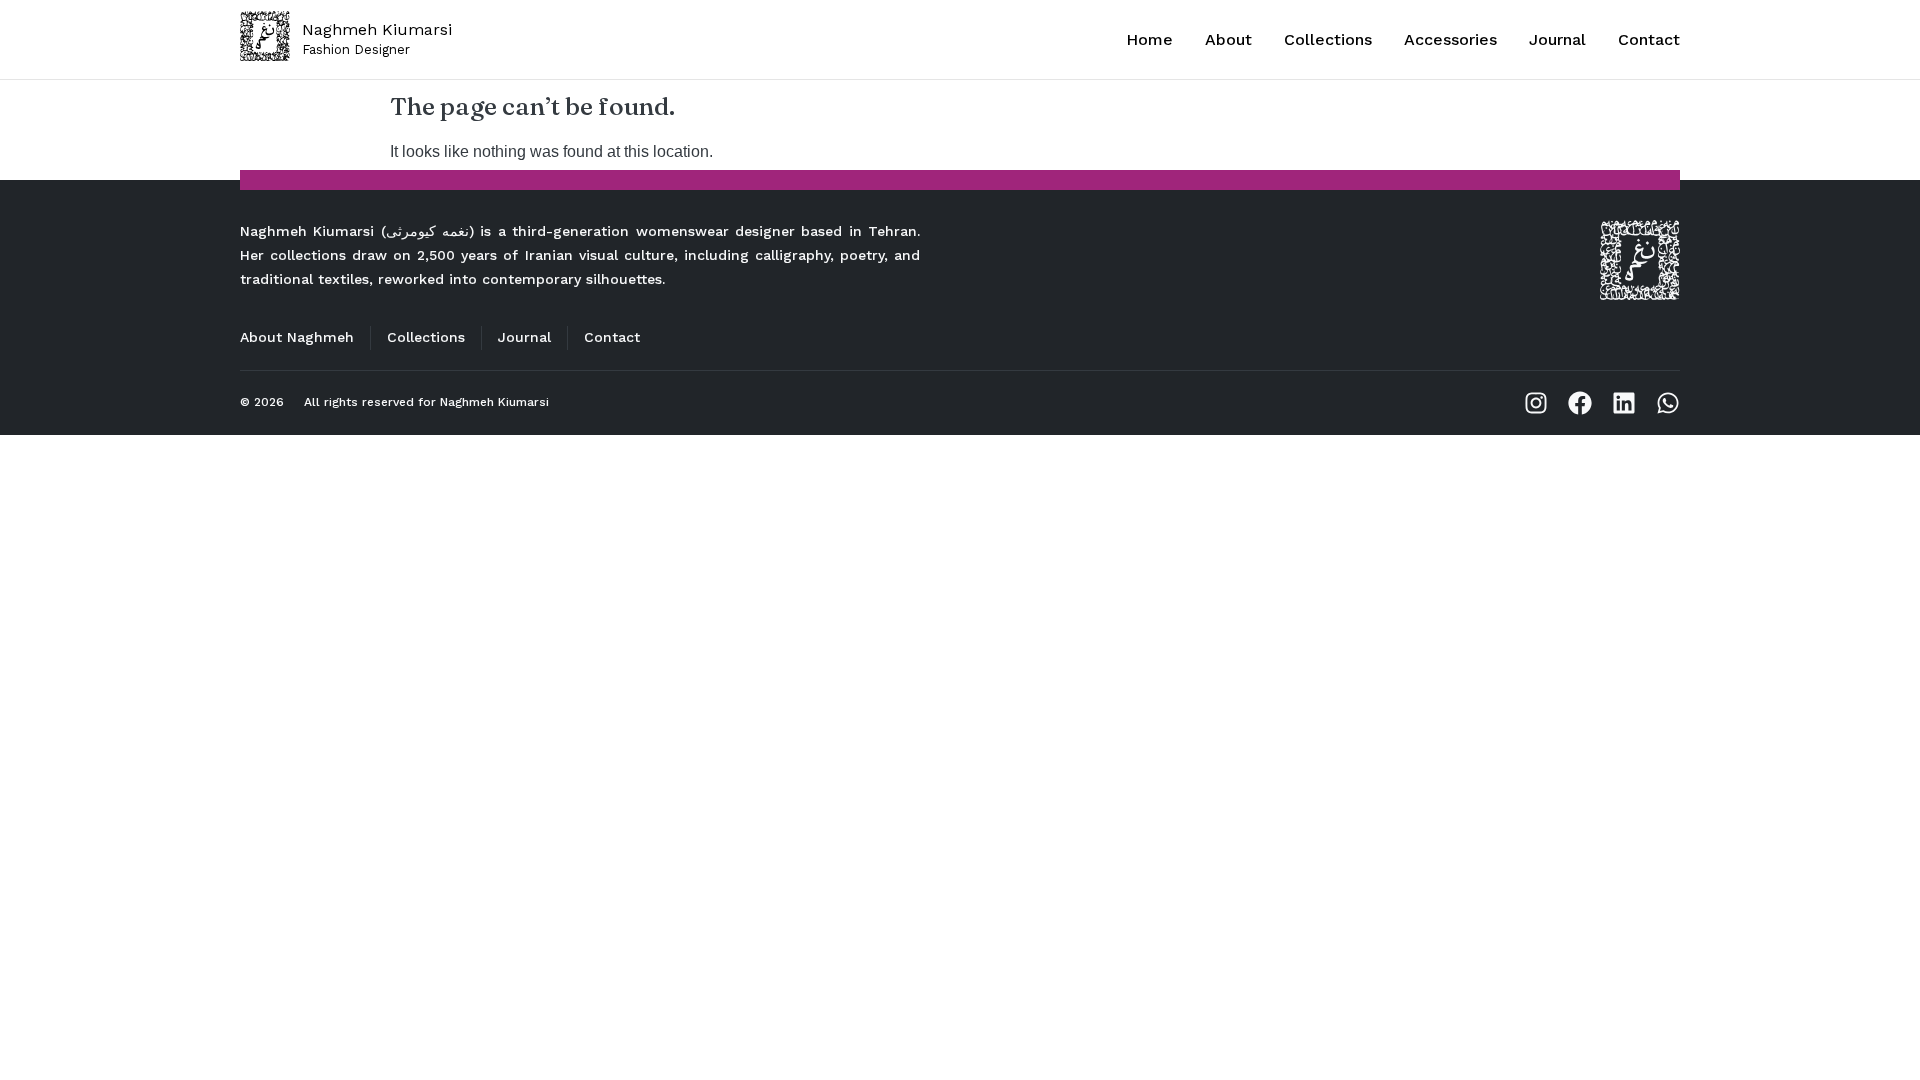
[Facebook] (1580, 403)
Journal (1557, 39)
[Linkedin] (1624, 403)
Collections (1328, 39)
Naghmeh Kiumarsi (494, 402)
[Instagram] (1536, 403)
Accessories (1450, 39)
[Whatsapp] (1668, 403)
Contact (1649, 39)
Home (1149, 39)
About (1228, 39)
